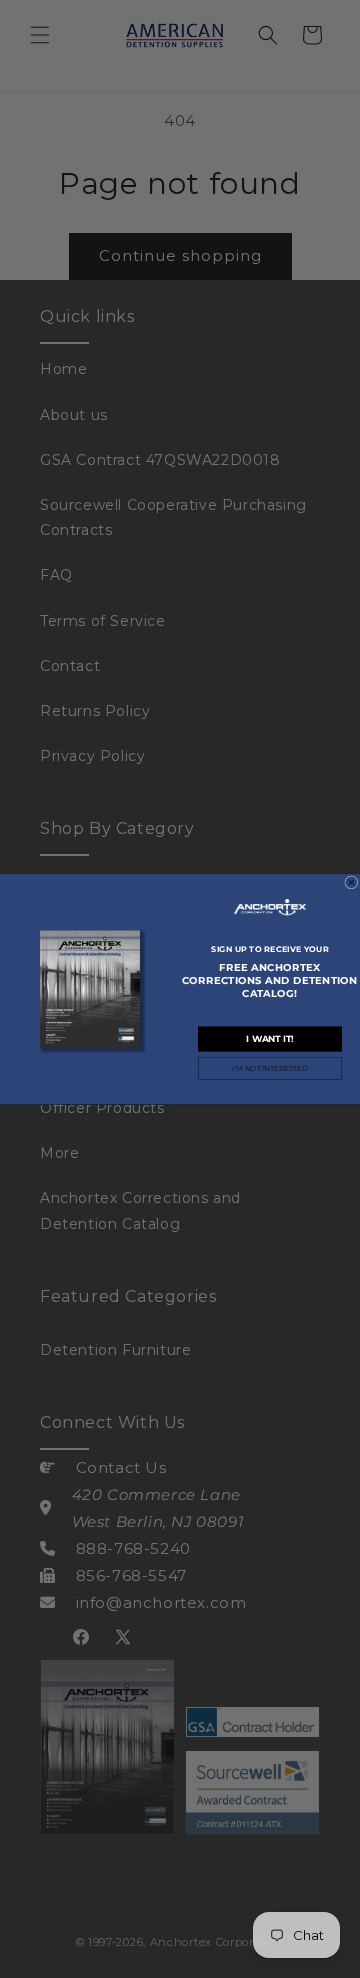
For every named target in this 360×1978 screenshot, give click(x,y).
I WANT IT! (269, 1038)
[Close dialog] (352, 883)
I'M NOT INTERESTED (269, 1068)
